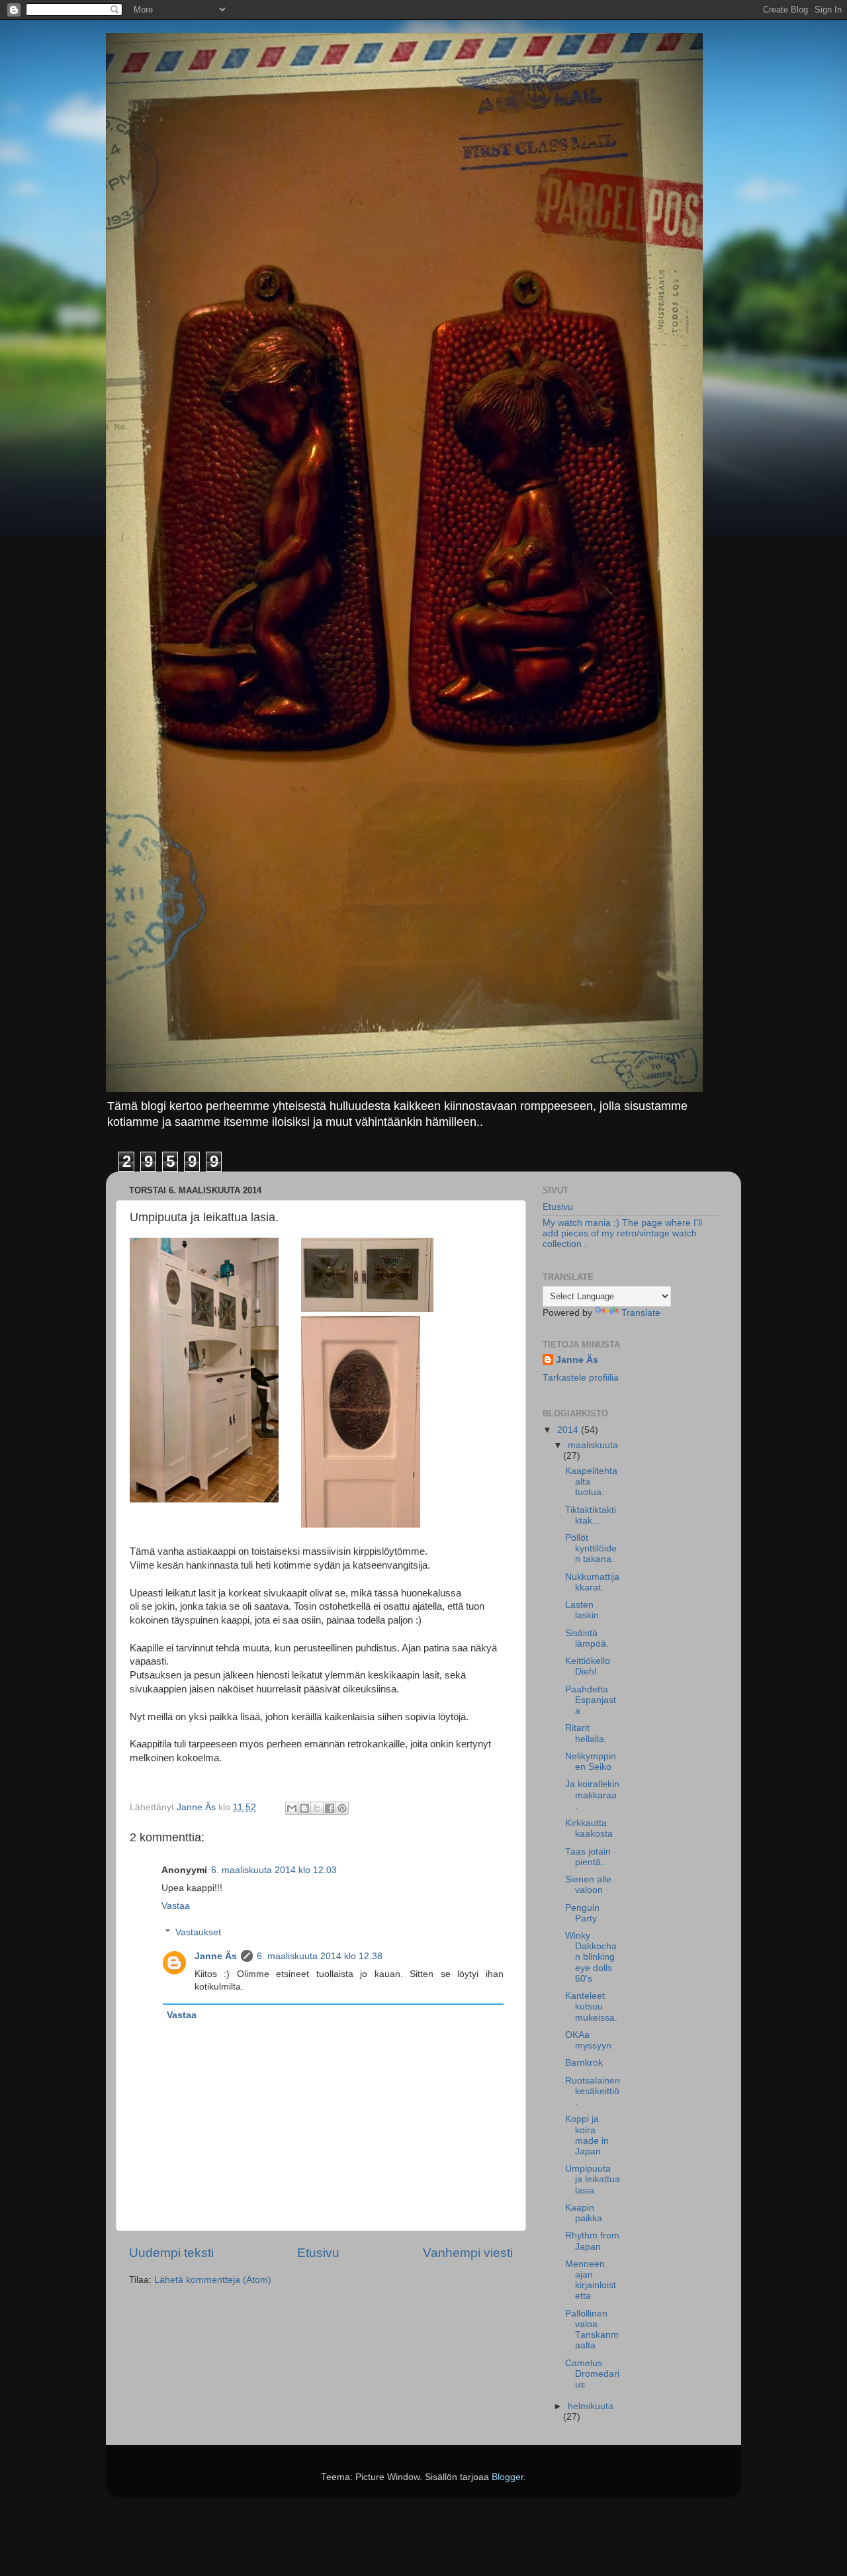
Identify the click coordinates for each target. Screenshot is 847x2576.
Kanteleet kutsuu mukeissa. (591, 2006)
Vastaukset (198, 1932)
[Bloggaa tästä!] (304, 1808)
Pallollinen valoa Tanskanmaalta (592, 2330)
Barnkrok (584, 2063)
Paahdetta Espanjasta (591, 1700)
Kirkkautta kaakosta (589, 1828)
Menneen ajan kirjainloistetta (591, 2280)
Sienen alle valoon (588, 1885)
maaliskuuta (593, 1445)
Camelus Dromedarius (592, 2374)
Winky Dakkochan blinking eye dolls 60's (591, 1957)
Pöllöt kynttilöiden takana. (591, 1548)
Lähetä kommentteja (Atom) (213, 2280)
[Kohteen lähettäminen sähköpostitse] (292, 1808)
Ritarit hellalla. (586, 1733)
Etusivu (318, 2253)
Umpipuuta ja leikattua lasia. (593, 2179)
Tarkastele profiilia (581, 1378)
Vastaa (176, 1906)
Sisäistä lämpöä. (587, 1638)
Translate (641, 1313)
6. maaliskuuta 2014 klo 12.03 (274, 1870)
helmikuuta (591, 2406)
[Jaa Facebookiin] (330, 1808)
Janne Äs (216, 1956)
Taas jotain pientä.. (588, 1857)
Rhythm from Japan (592, 2241)
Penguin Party (582, 1913)
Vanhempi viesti (468, 2253)
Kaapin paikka (584, 2213)
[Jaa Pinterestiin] (342, 1808)
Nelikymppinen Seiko (591, 1762)
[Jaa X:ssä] (317, 1808)
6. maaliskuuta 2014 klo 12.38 (320, 1956)
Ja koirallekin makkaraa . (592, 1795)
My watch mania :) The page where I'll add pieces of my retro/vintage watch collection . (622, 1233)
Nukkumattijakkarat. (592, 1582)
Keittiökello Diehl (588, 1666)
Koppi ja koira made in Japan (587, 2135)
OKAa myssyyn (588, 2040)
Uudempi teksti (171, 2253)
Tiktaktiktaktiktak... (591, 1515)
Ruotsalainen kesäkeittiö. (593, 2091)
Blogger (508, 2477)
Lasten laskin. (583, 1610)
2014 (569, 1430)
